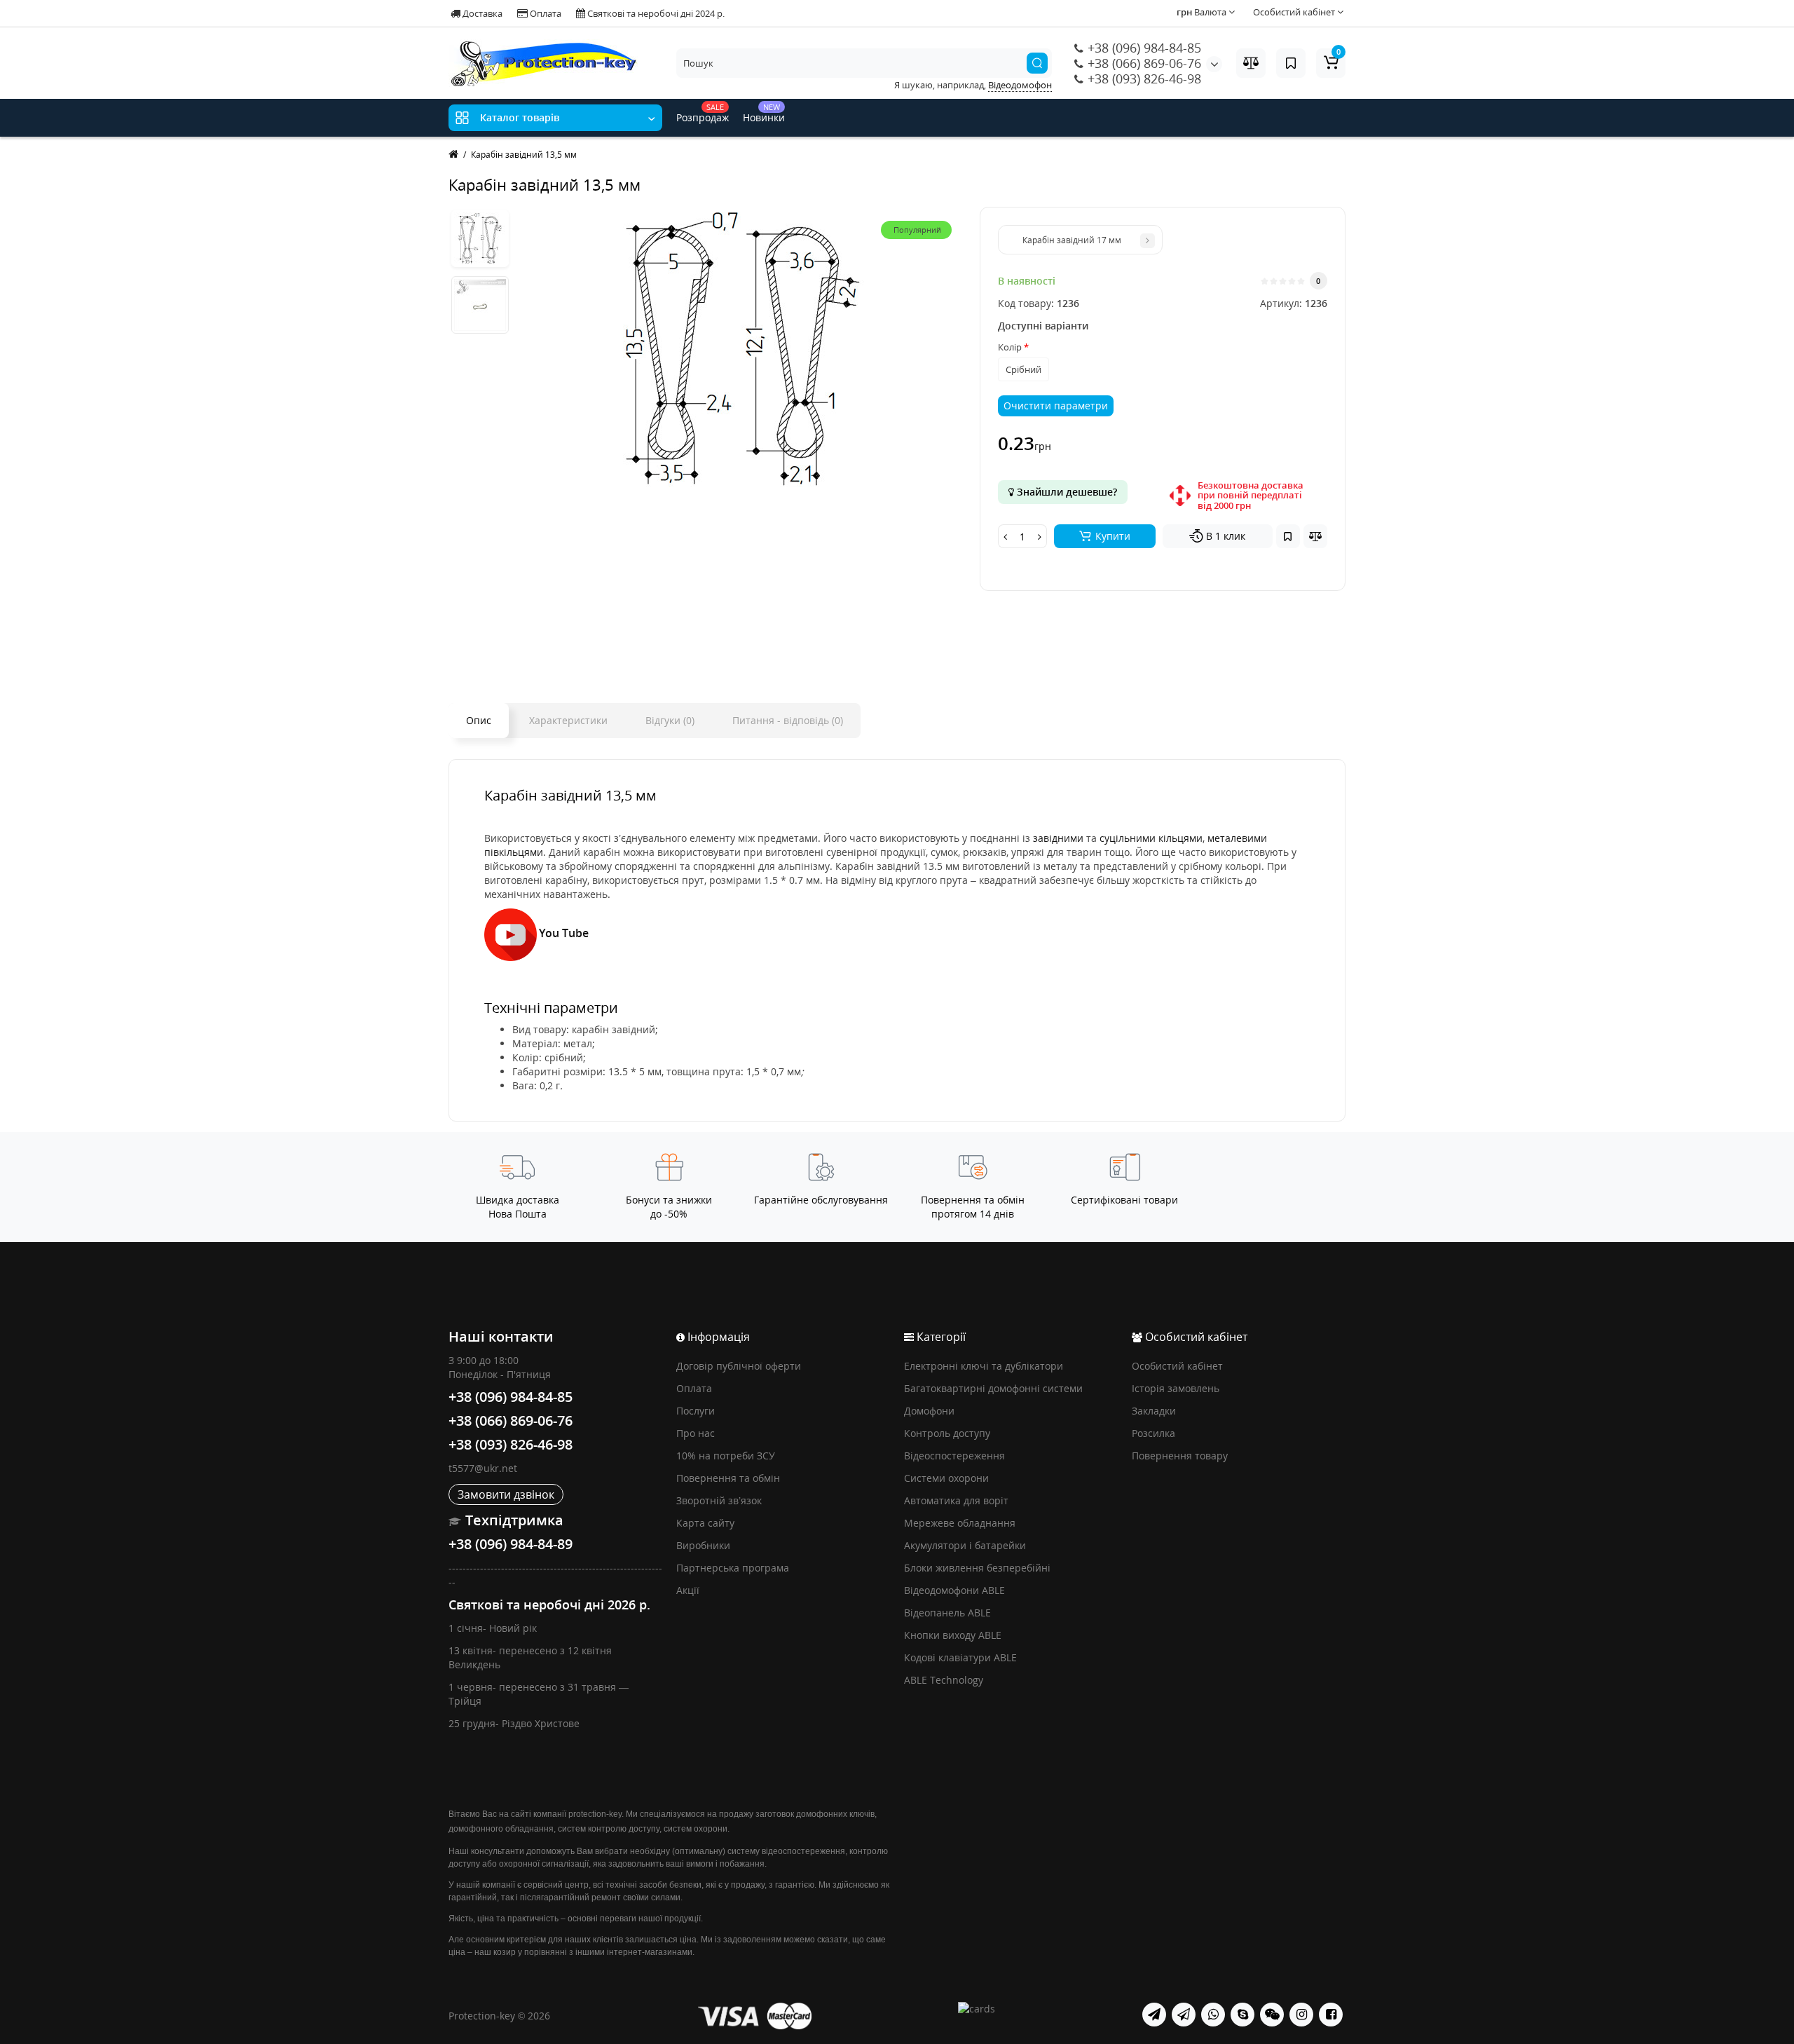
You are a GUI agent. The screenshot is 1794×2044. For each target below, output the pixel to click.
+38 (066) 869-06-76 (1143, 63)
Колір (1010, 347)
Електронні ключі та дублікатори (984, 1366)
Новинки (764, 113)
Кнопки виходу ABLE (953, 1635)
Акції (688, 1590)
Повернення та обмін (728, 1478)
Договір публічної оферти (739, 1366)
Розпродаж (703, 113)
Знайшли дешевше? (1066, 492)
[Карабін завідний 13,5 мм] (480, 238)
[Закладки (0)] (1291, 63)
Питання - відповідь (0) (788, 720)
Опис (479, 720)
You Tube (564, 933)
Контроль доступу (947, 1433)
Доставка (481, 13)
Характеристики (568, 720)
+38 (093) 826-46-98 (1143, 79)
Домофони (929, 1411)
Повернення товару (1180, 1456)
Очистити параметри (1056, 406)
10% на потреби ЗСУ (726, 1456)
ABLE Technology (944, 1680)
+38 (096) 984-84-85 (1143, 48)
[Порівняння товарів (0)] (1251, 63)
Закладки (1154, 1411)
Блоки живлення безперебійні (977, 1568)
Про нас (696, 1433)
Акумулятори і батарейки (965, 1545)
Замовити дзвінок (506, 1494)
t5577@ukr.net (483, 1468)
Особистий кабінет (1177, 1366)
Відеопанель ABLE (947, 1613)
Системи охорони (946, 1478)
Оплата (545, 13)
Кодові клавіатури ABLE (960, 1657)
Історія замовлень (1176, 1388)
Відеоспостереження (954, 1456)
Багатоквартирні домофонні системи (993, 1388)
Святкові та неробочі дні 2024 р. (655, 13)
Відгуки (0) (670, 720)
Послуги (696, 1411)
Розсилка (1153, 1433)
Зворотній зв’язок (719, 1500)
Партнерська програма (733, 1568)
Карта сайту (705, 1523)
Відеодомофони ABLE (954, 1590)
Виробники (703, 1545)
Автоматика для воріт (956, 1500)
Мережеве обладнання (960, 1523)
